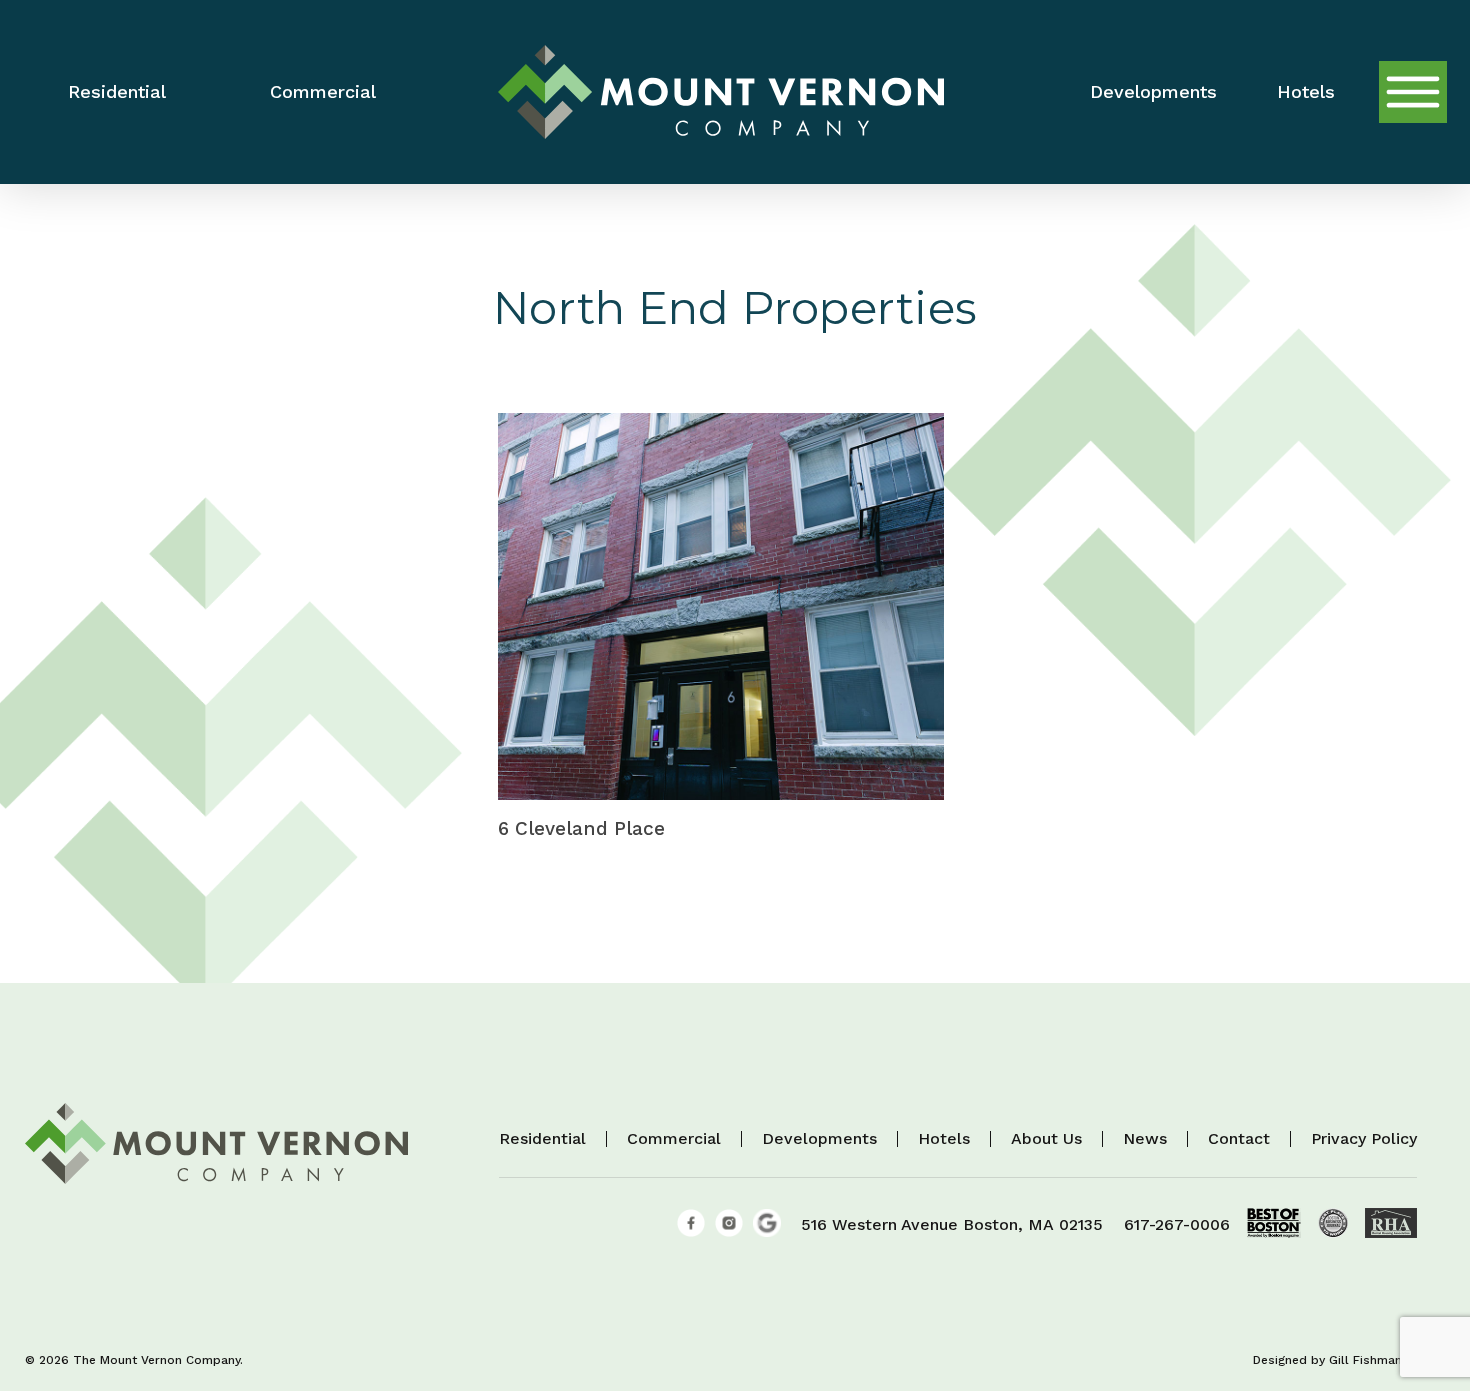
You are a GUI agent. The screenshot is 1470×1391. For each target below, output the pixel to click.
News (1145, 1139)
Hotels (944, 1139)
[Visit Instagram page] (729, 1231)
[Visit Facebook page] (691, 1231)
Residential (542, 1139)
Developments (819, 1139)
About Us (1046, 1139)
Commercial (674, 1139)
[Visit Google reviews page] (767, 1231)
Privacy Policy (1364, 1139)
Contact (1239, 1139)
